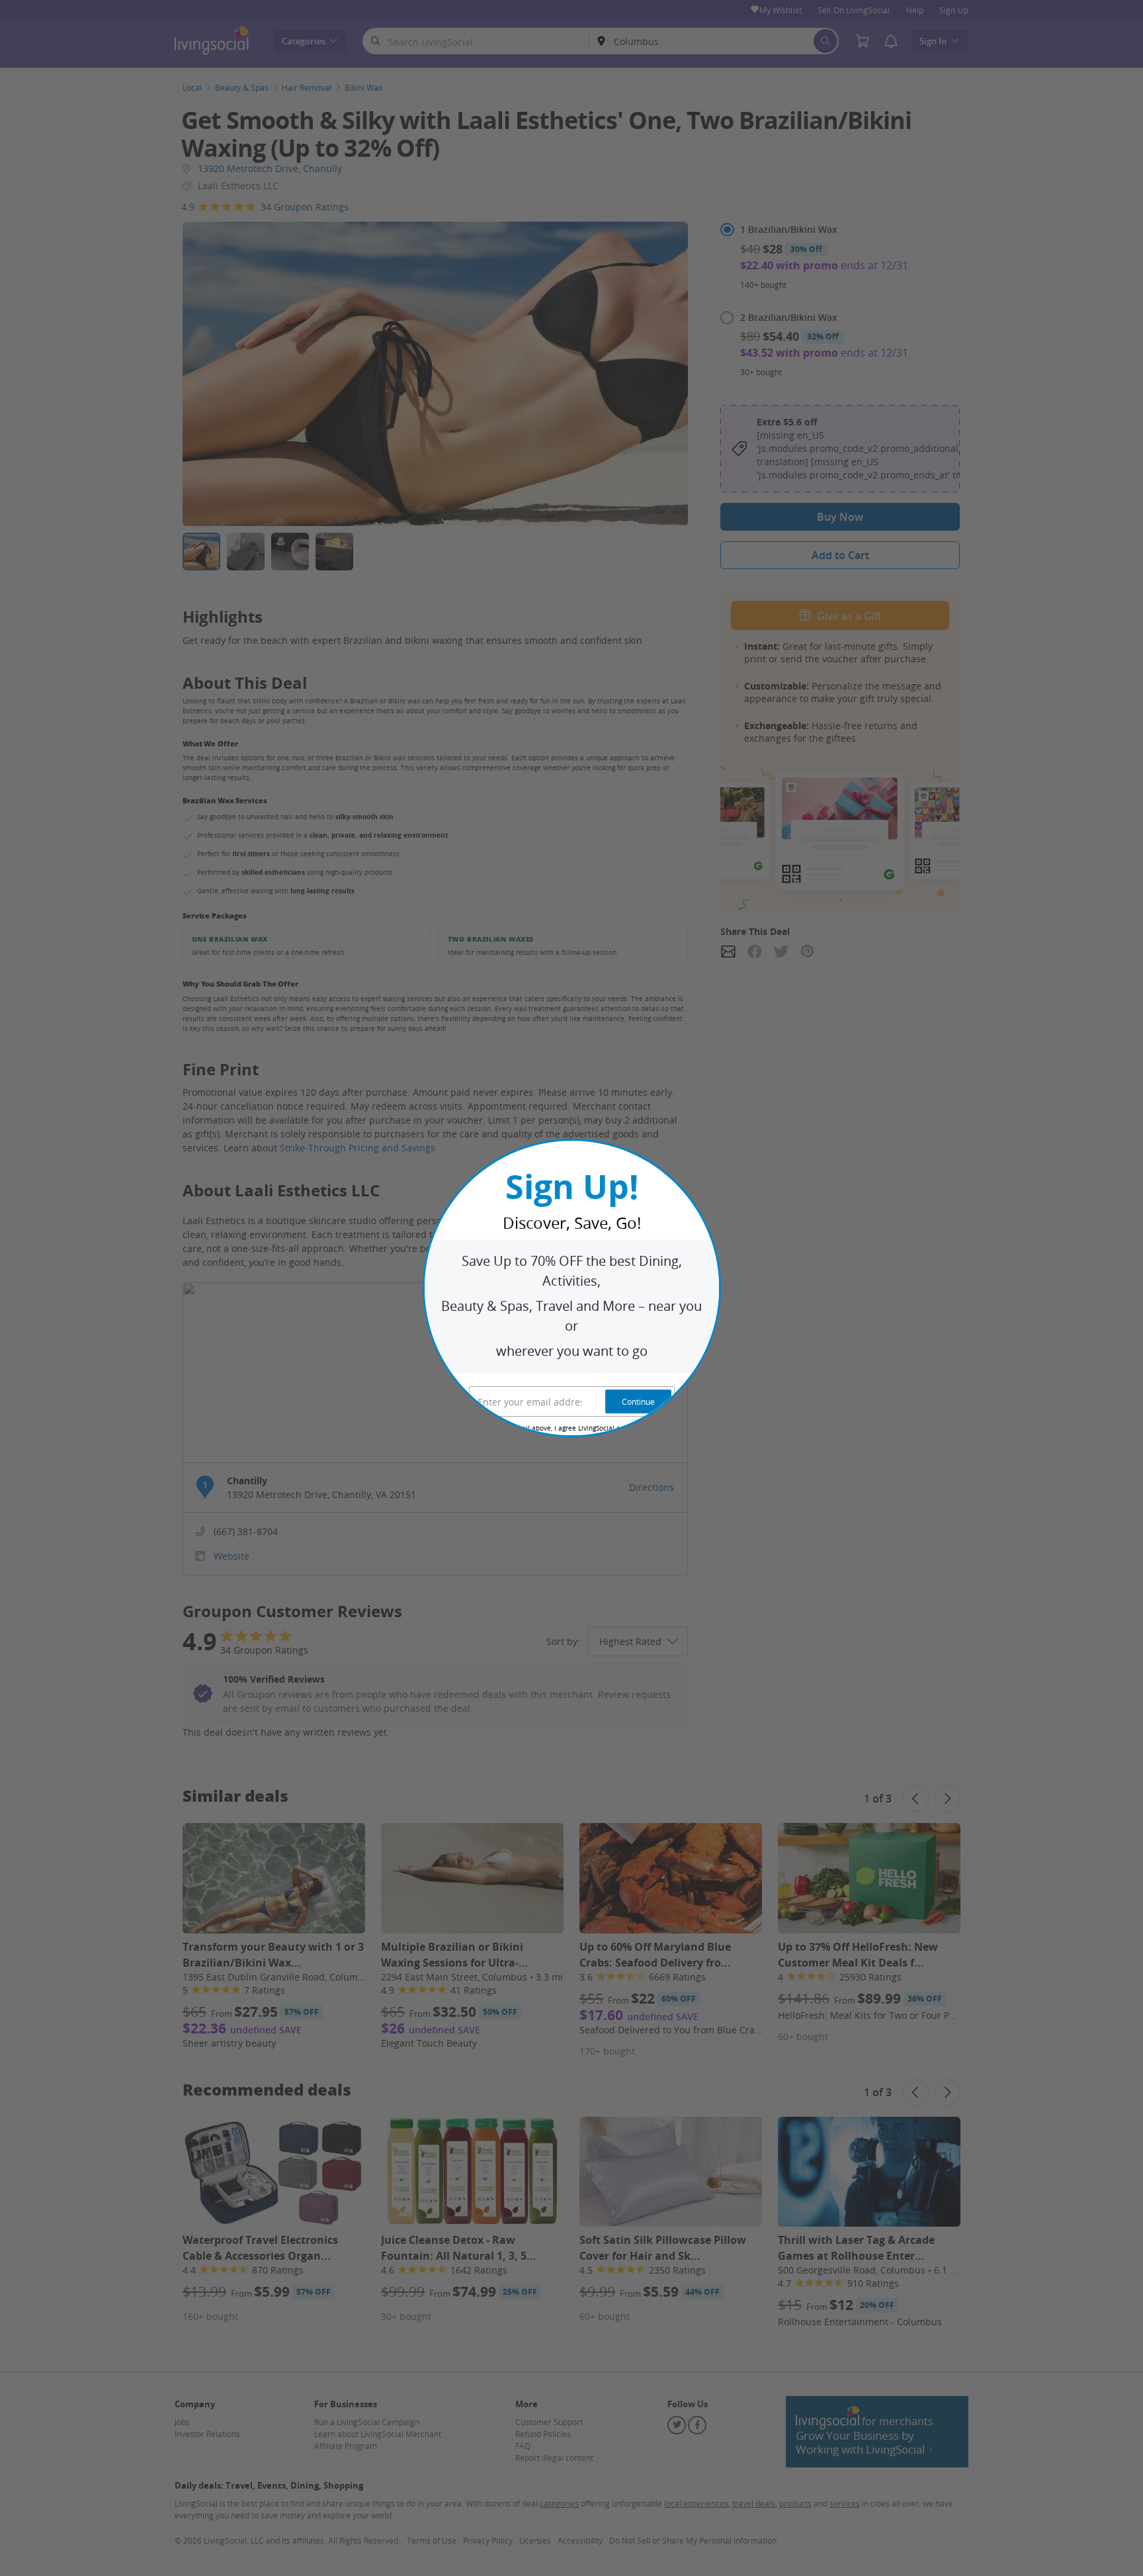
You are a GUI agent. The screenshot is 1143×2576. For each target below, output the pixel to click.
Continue (638, 1401)
